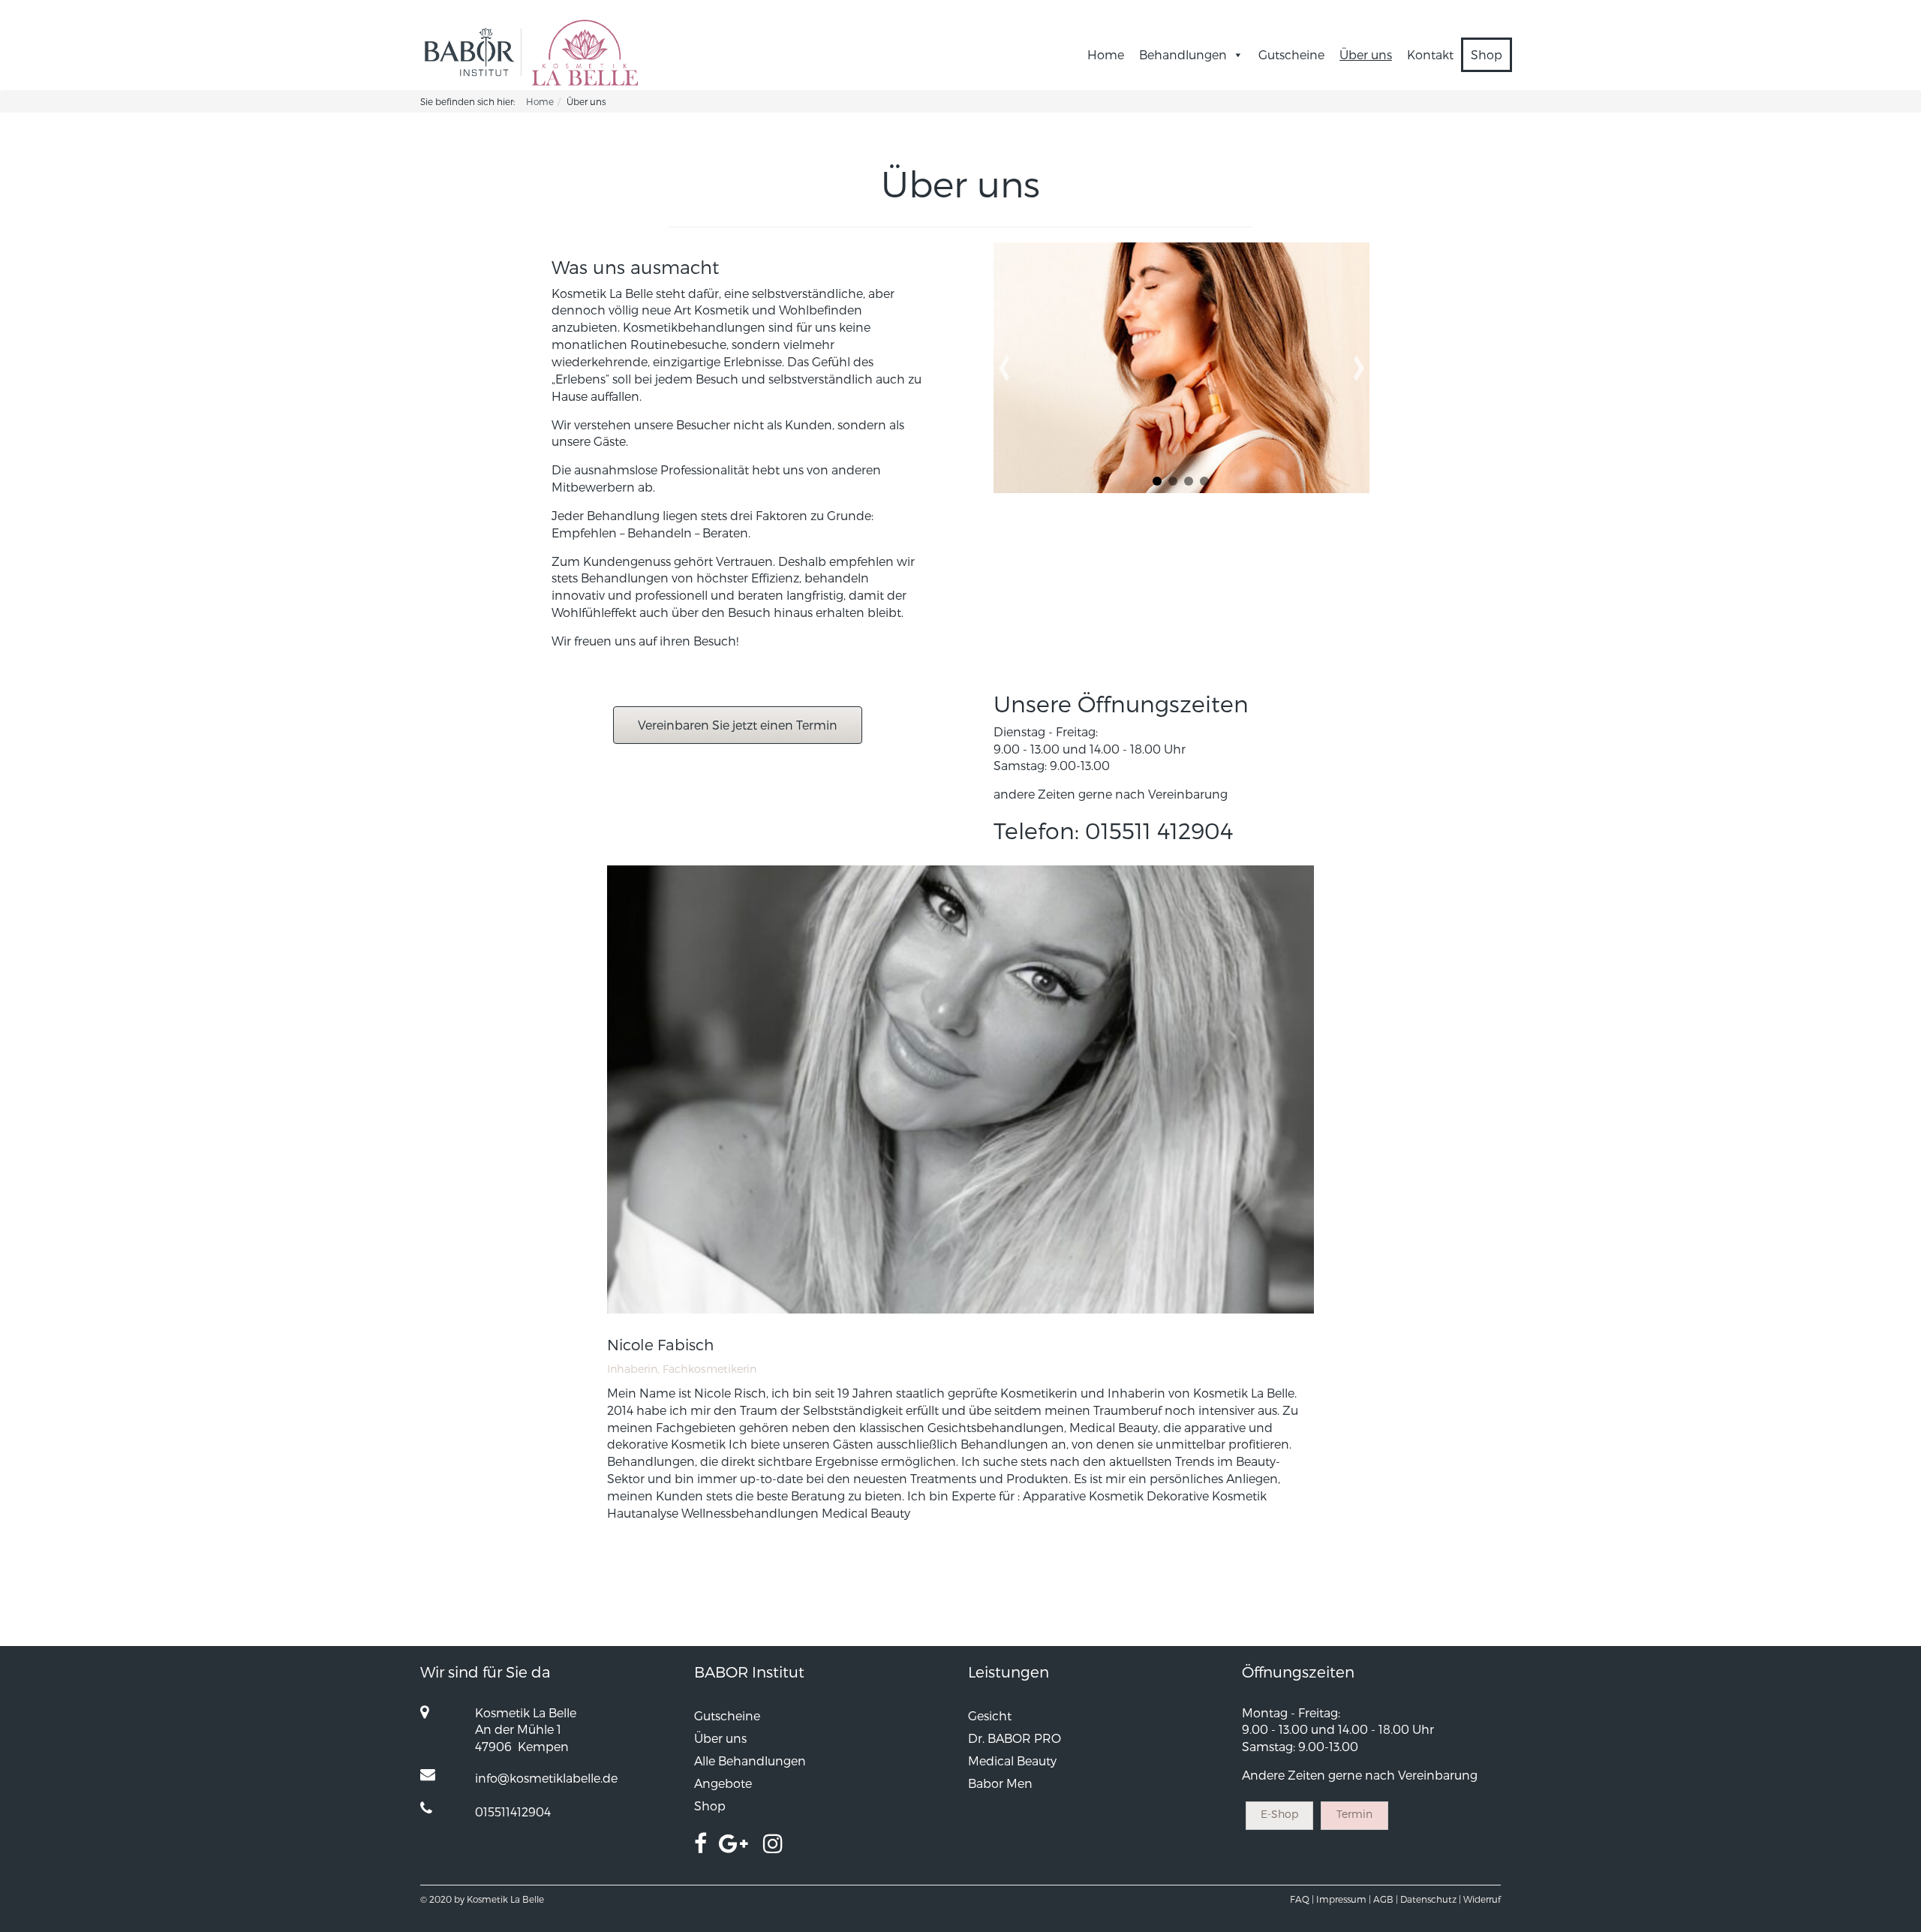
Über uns (1366, 54)
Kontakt (1430, 54)
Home (1106, 54)
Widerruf (1482, 1899)
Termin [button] (1354, 1814)
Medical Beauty (1012, 1760)
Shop (1487, 54)
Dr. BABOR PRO (1015, 1738)
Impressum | (1344, 1899)
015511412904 (513, 1812)
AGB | (1386, 1899)
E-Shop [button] (1279, 1814)
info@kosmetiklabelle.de (546, 1778)
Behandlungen (1183, 54)
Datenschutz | (1431, 1899)
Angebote (723, 1783)
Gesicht (990, 1715)
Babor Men (1000, 1783)
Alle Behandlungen (750, 1760)
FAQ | (1302, 1899)
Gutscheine (1291, 54)
